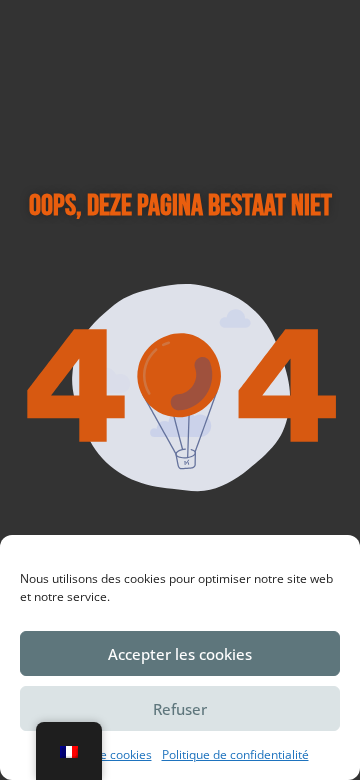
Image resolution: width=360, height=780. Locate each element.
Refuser (180, 709)
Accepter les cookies (180, 654)
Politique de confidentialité (235, 754)
